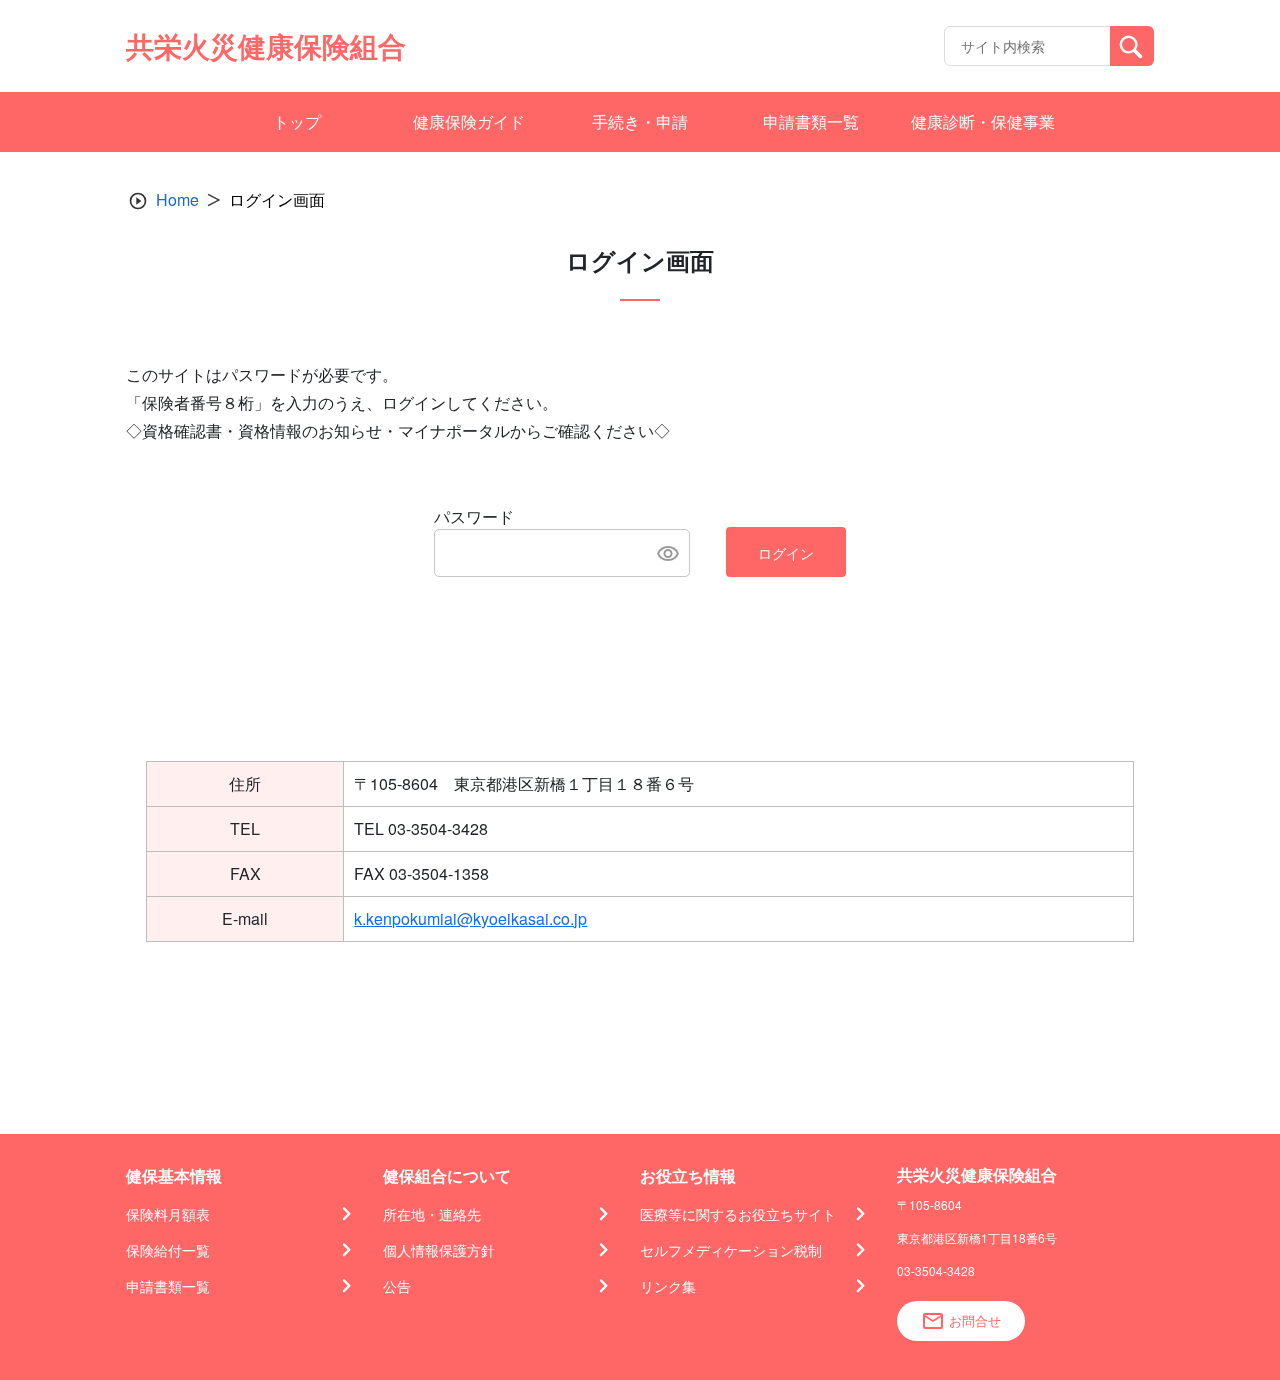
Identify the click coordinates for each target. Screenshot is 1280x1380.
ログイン (786, 553)
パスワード (474, 516)
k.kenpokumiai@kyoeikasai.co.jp (470, 918)
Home (177, 199)
